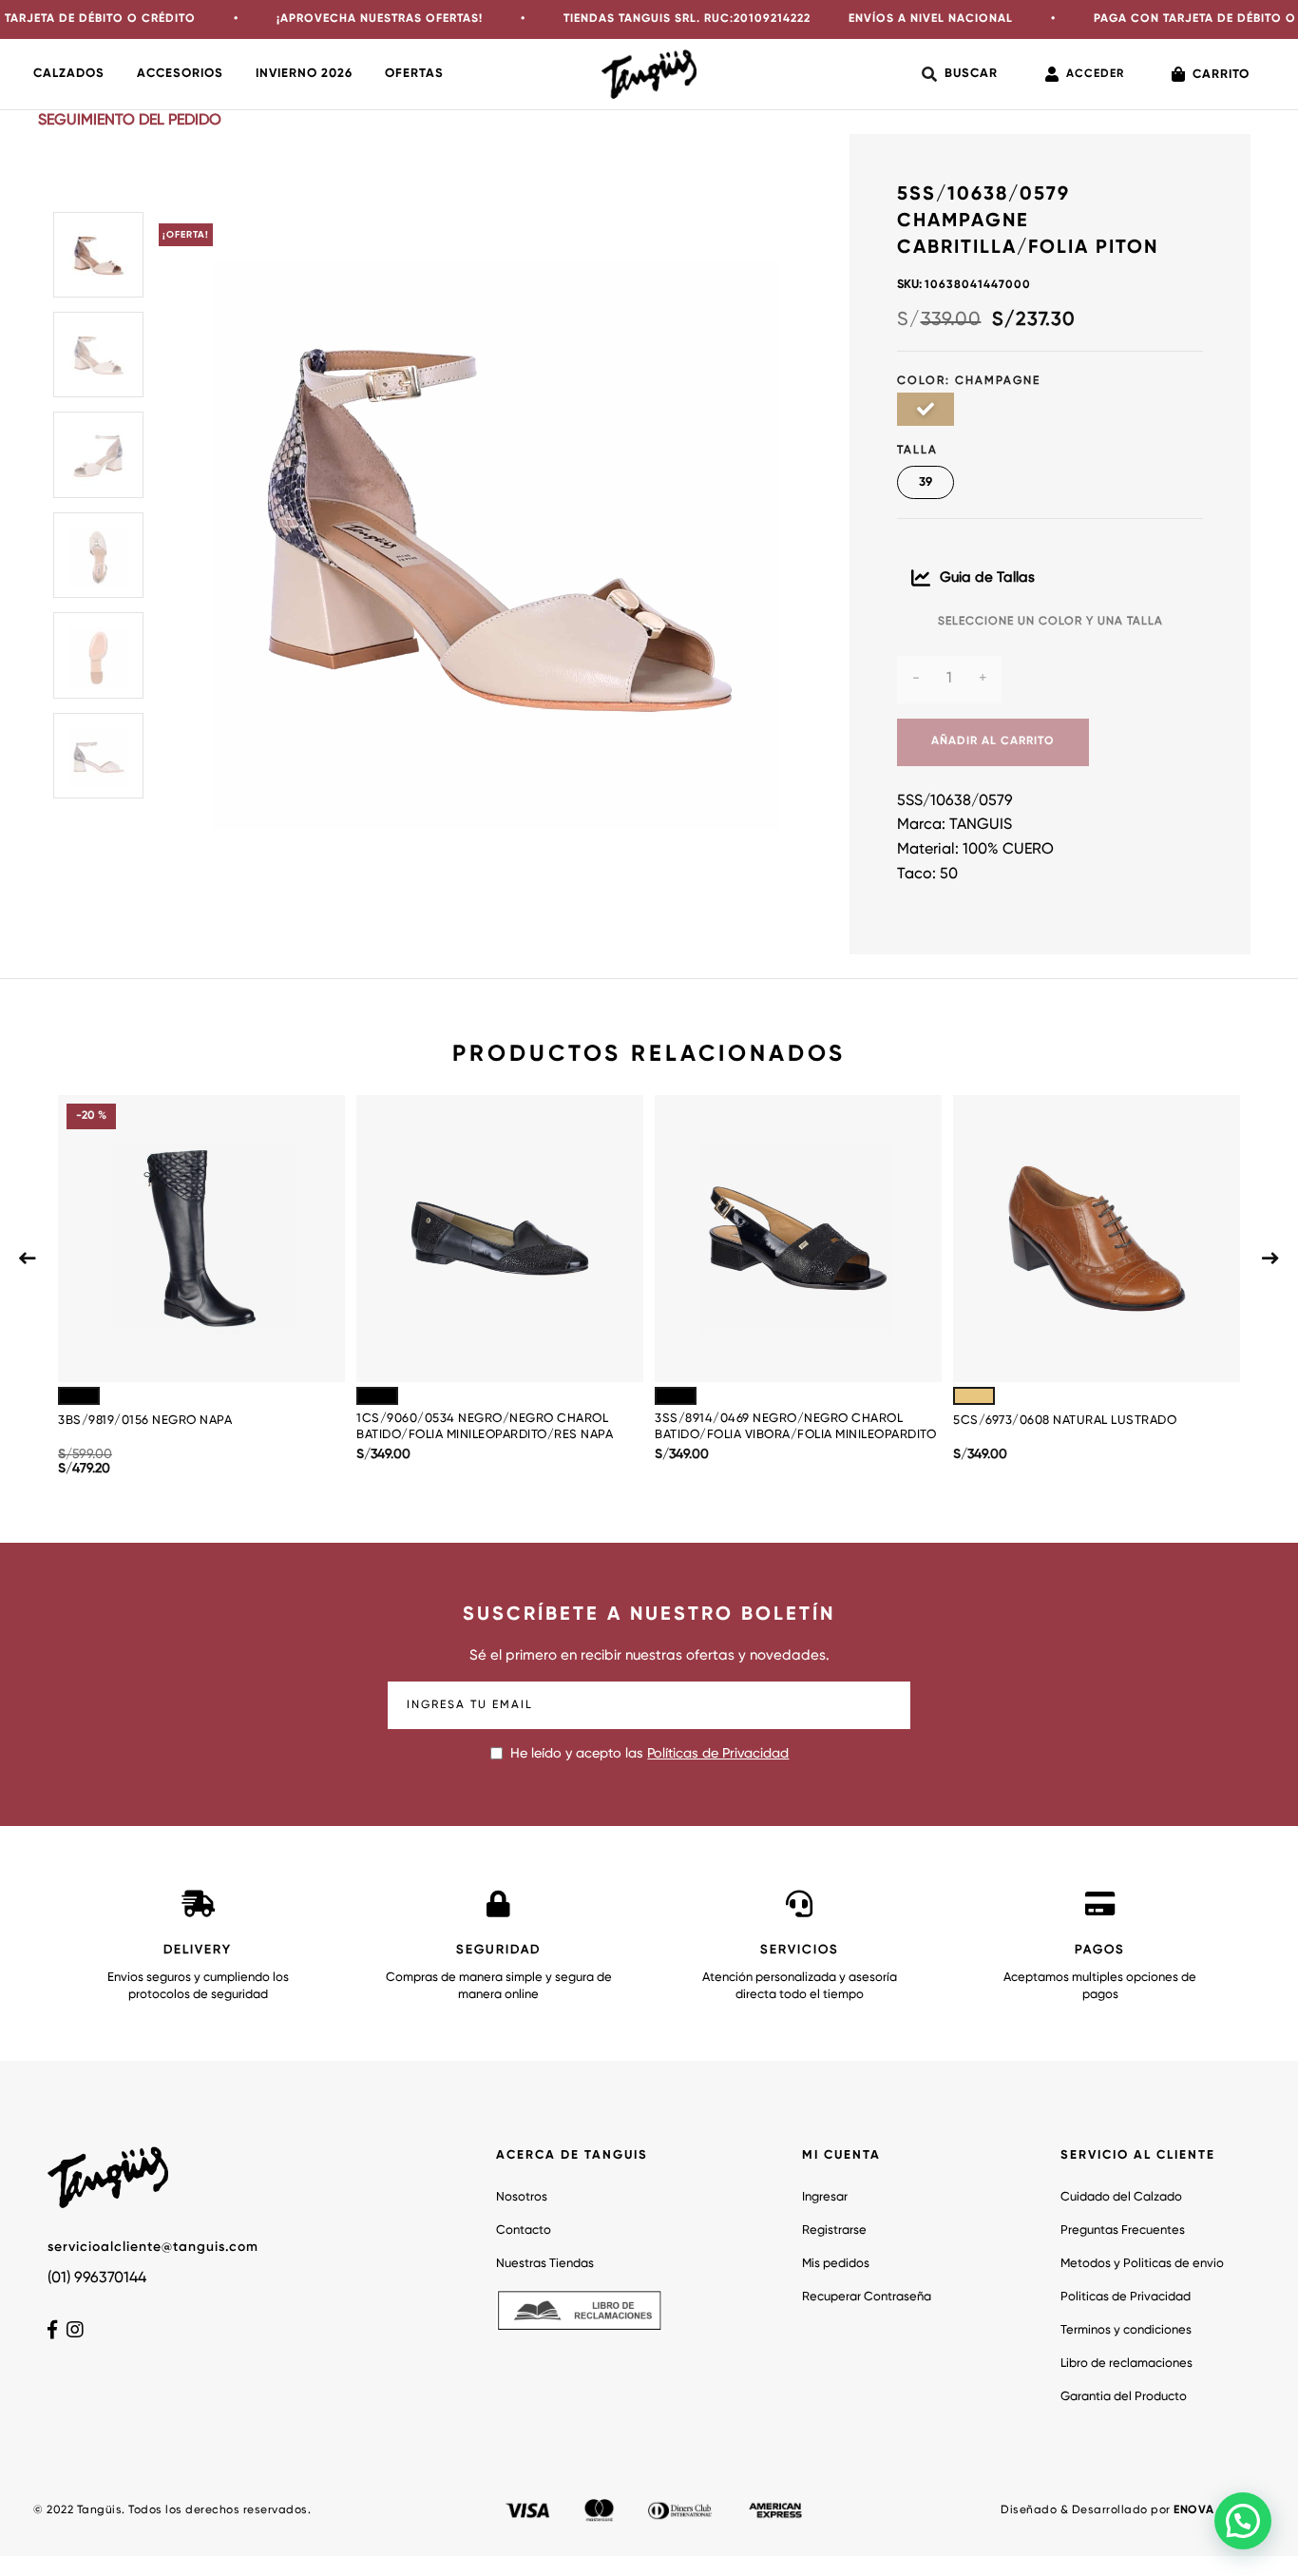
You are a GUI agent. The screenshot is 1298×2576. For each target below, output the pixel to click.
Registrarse (834, 2230)
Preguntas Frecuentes (1123, 2230)
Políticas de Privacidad (718, 1754)
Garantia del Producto (1124, 2397)
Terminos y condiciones (1126, 2330)
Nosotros (522, 2197)
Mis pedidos (836, 2264)
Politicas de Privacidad (1126, 2297)
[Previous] (28, 1259)
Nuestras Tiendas (545, 2264)
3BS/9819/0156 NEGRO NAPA (145, 1421)
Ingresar (825, 2197)
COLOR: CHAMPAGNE (969, 381)
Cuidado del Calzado (1121, 2197)
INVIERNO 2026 (304, 74)
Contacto (524, 2230)
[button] (1243, 2521)
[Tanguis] (649, 74)
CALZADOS (69, 74)
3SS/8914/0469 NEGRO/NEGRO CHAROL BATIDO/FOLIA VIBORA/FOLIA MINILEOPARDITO (795, 1427)
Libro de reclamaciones (1126, 2364)
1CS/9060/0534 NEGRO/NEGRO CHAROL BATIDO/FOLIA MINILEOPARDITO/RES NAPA (485, 1427)
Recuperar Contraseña (867, 2297)
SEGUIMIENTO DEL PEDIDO (130, 121)
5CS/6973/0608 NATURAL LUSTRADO (1065, 1421)
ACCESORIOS (180, 74)
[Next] (1270, 1259)
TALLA (917, 451)
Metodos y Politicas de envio (1142, 2264)
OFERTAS (414, 74)
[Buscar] (960, 74)
